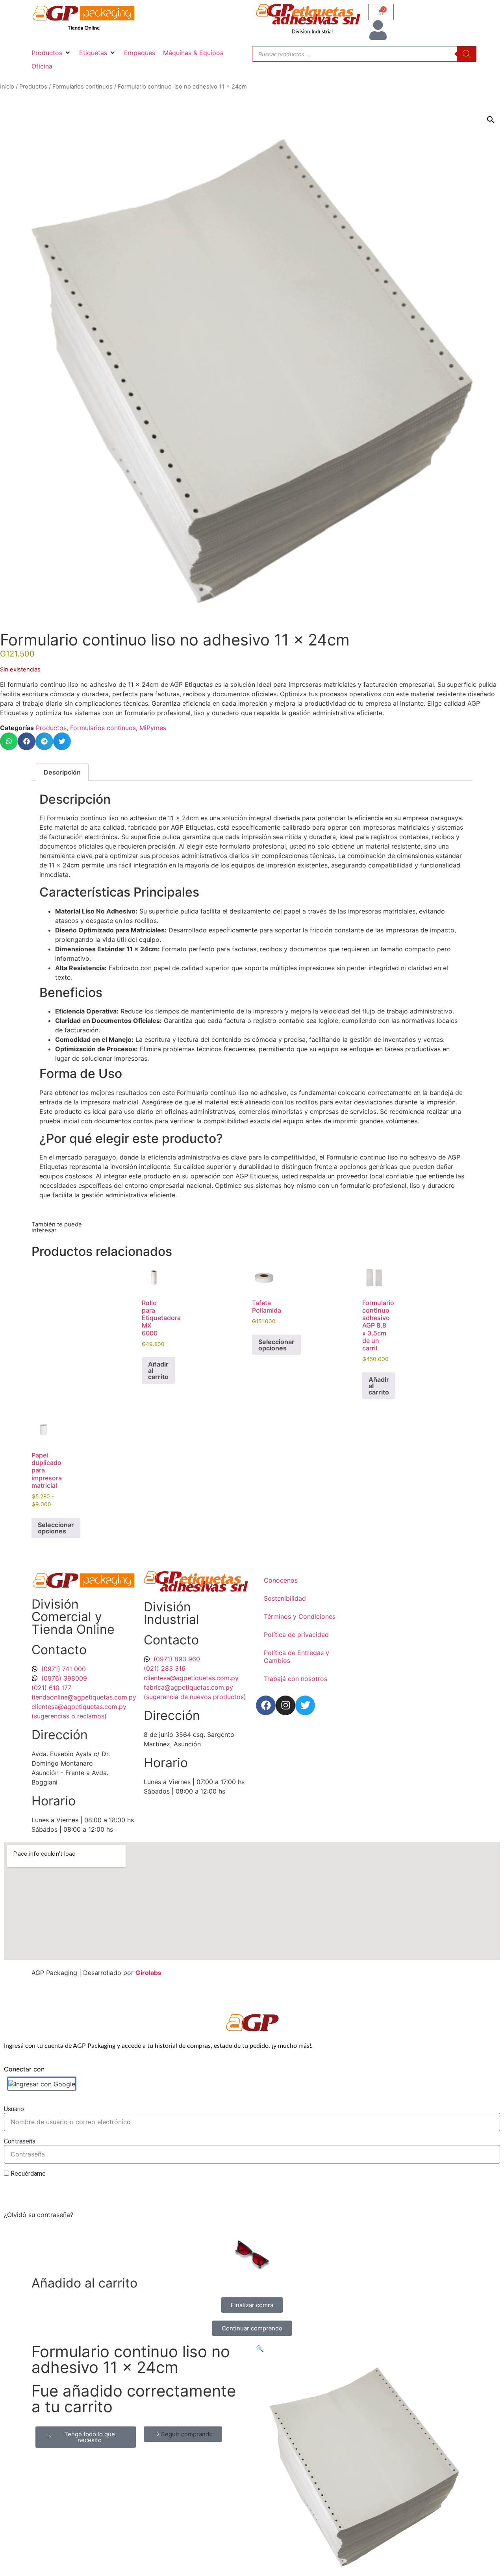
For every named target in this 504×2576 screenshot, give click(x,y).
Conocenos (281, 1580)
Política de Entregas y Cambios (296, 1657)
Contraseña (20, 2142)
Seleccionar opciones (276, 1345)
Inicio (7, 87)
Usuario (14, 2109)
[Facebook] (266, 1705)
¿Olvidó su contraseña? (39, 2215)
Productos (33, 87)
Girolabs (148, 1973)
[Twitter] (305, 1705)
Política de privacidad (296, 1635)
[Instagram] (285, 1705)
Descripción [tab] (62, 772)
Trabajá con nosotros (296, 1679)
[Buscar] (467, 54)
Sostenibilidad (285, 1598)
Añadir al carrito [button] (158, 1370)
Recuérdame (27, 2174)
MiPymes (153, 728)
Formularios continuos (82, 87)
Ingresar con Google (45, 2084)
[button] (51, 53)
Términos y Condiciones (300, 1616)
